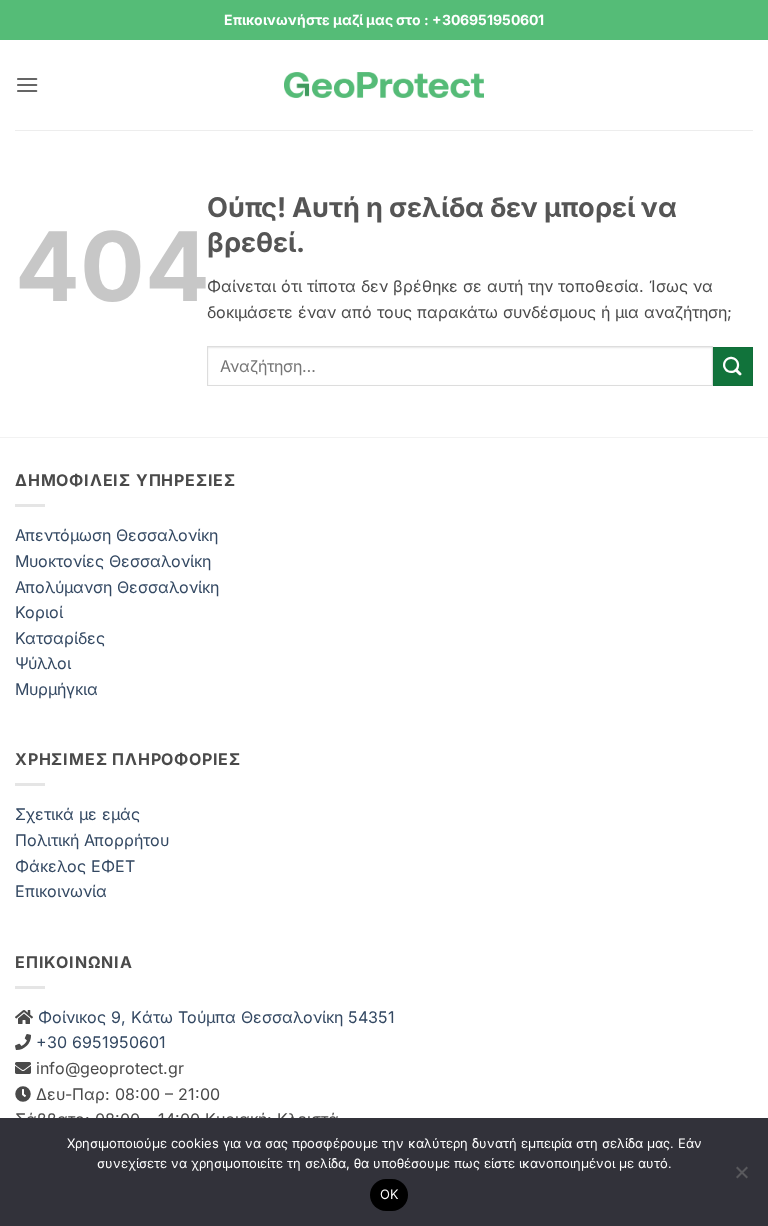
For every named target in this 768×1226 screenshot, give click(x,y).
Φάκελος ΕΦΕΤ (75, 866)
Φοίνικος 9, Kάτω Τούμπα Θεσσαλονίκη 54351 (214, 1017)
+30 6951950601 (98, 1042)
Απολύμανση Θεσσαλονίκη (117, 587)
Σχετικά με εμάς (77, 814)
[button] (27, 84)
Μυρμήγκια (56, 689)
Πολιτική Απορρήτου (92, 840)
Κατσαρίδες (60, 638)
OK (389, 1194)
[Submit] (733, 366)
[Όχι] (741, 1178)
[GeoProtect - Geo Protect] (384, 85)
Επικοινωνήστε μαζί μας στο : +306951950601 (384, 19)
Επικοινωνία (61, 891)
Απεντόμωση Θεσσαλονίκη (116, 535)
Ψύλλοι (43, 663)
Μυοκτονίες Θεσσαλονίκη (113, 561)
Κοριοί (39, 612)
